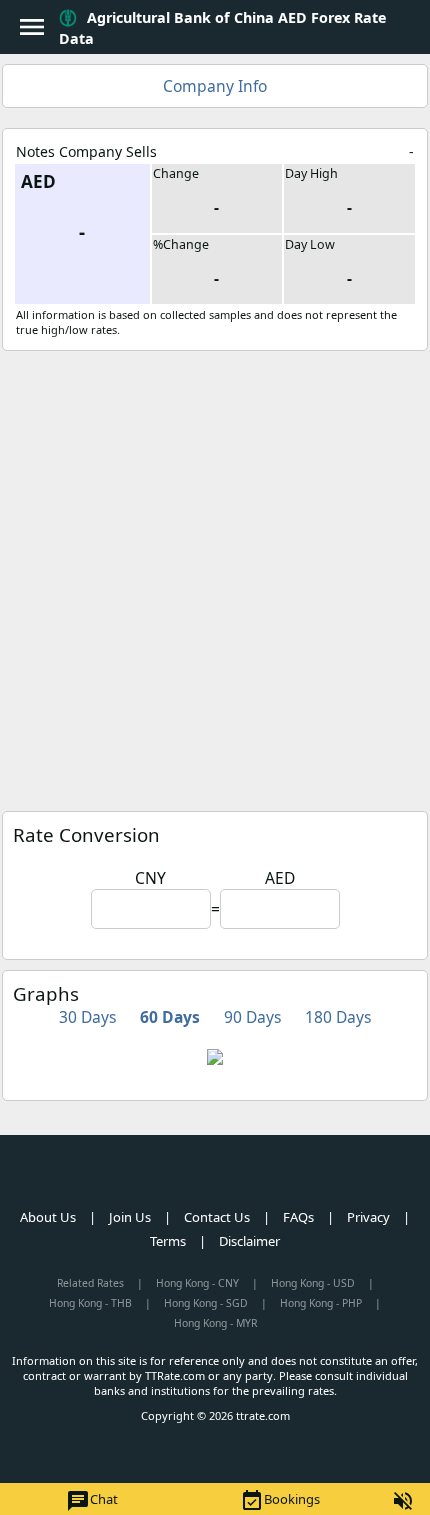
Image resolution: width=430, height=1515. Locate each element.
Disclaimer (249, 1241)
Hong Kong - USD (313, 1283)
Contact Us (217, 1217)
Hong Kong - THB (90, 1303)
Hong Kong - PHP (321, 1303)
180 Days (338, 1017)
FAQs (298, 1217)
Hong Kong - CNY (197, 1283)
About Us (48, 1217)
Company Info (215, 86)
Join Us (130, 1217)
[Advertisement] (215, 576)
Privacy (368, 1217)
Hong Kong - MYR (215, 1323)
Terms (168, 1241)
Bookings (280, 1501)
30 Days (87, 1017)
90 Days (252, 1017)
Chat (92, 1501)
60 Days (170, 1017)
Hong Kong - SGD (206, 1303)
